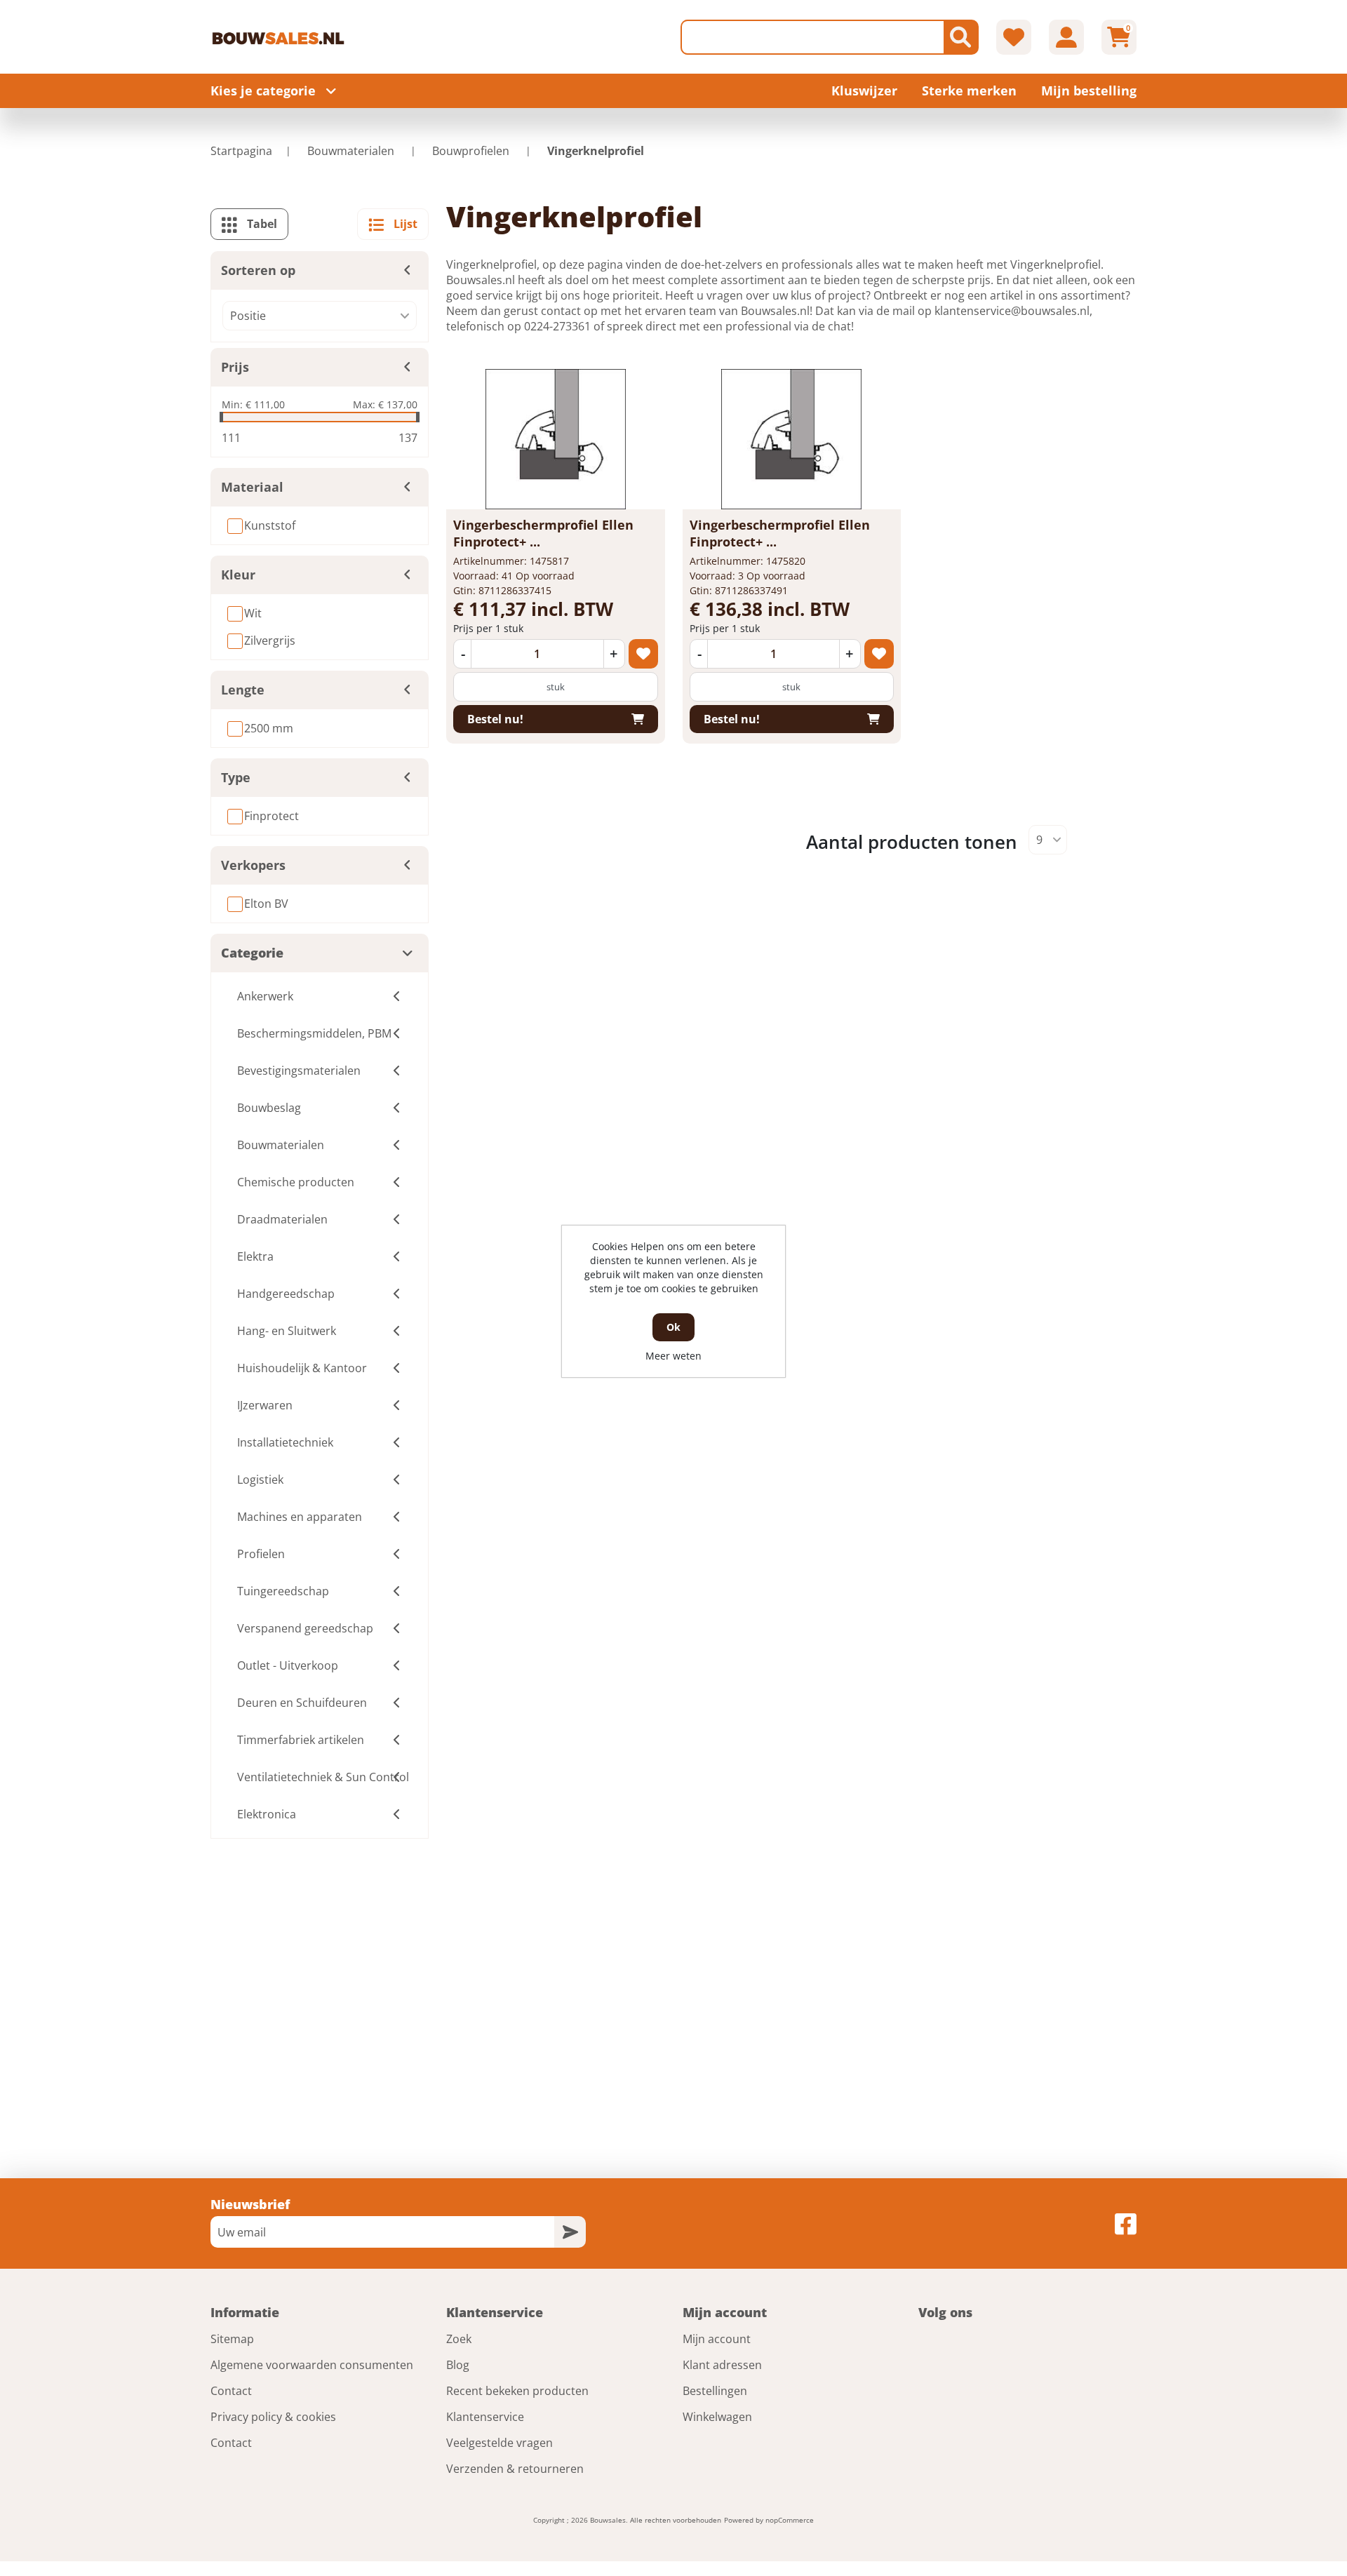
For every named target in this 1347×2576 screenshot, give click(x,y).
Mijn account (717, 2339)
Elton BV (266, 904)
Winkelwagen (717, 2417)
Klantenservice (485, 2417)
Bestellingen (715, 2391)
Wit (253, 613)
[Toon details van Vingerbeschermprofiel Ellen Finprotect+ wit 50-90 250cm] (556, 439)
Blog (458, 2365)
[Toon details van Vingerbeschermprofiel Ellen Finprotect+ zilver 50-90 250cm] (791, 439)
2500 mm (269, 728)
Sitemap (232, 2339)
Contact (231, 2391)
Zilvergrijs (270, 640)
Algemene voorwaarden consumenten (312, 2365)
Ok (673, 1327)
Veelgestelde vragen (500, 2443)
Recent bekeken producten (517, 2391)
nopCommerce (790, 2520)
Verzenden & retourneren (515, 2469)
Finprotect (272, 816)
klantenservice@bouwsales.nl (1012, 311)
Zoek (459, 2339)
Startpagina (241, 151)
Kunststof (270, 525)
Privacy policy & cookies (273, 2417)
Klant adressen (722, 2365)
